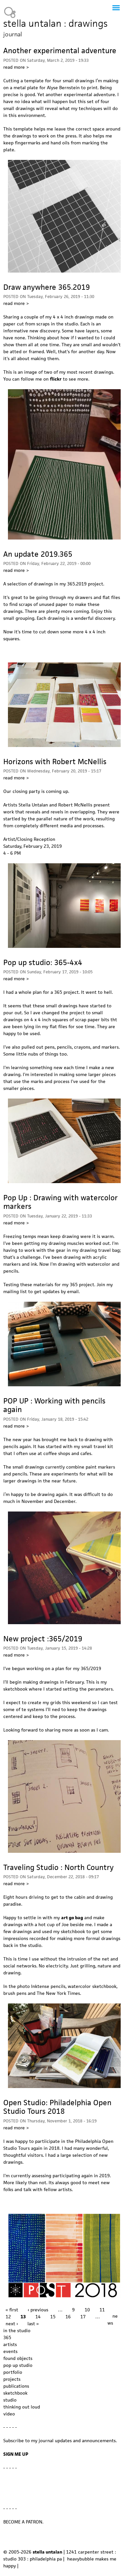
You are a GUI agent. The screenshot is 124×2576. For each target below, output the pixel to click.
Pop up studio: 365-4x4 (43, 962)
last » (33, 2324)
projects (12, 2379)
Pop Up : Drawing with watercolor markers (61, 1202)
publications (16, 2386)
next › (12, 2324)
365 (7, 2337)
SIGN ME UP (16, 2454)
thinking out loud (22, 2407)
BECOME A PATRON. (23, 2522)
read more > (16, 67)
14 (38, 2317)
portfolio (13, 2372)
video (9, 2414)
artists (10, 2344)
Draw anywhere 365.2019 (47, 287)
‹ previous (38, 2310)
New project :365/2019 (43, 1639)
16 (68, 2317)
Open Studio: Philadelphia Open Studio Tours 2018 (57, 2107)
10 (87, 2310)
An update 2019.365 (38, 554)
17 (83, 2317)
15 (53, 2317)
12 (8, 2317)
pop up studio (18, 2365)
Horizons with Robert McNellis (55, 762)
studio (10, 2400)
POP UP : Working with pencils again (54, 1405)
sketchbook (15, 2393)
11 (102, 2310)
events (10, 2351)
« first (12, 2310)
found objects (18, 2358)
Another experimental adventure (60, 51)
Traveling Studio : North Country (59, 1867)
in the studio (17, 2331)
